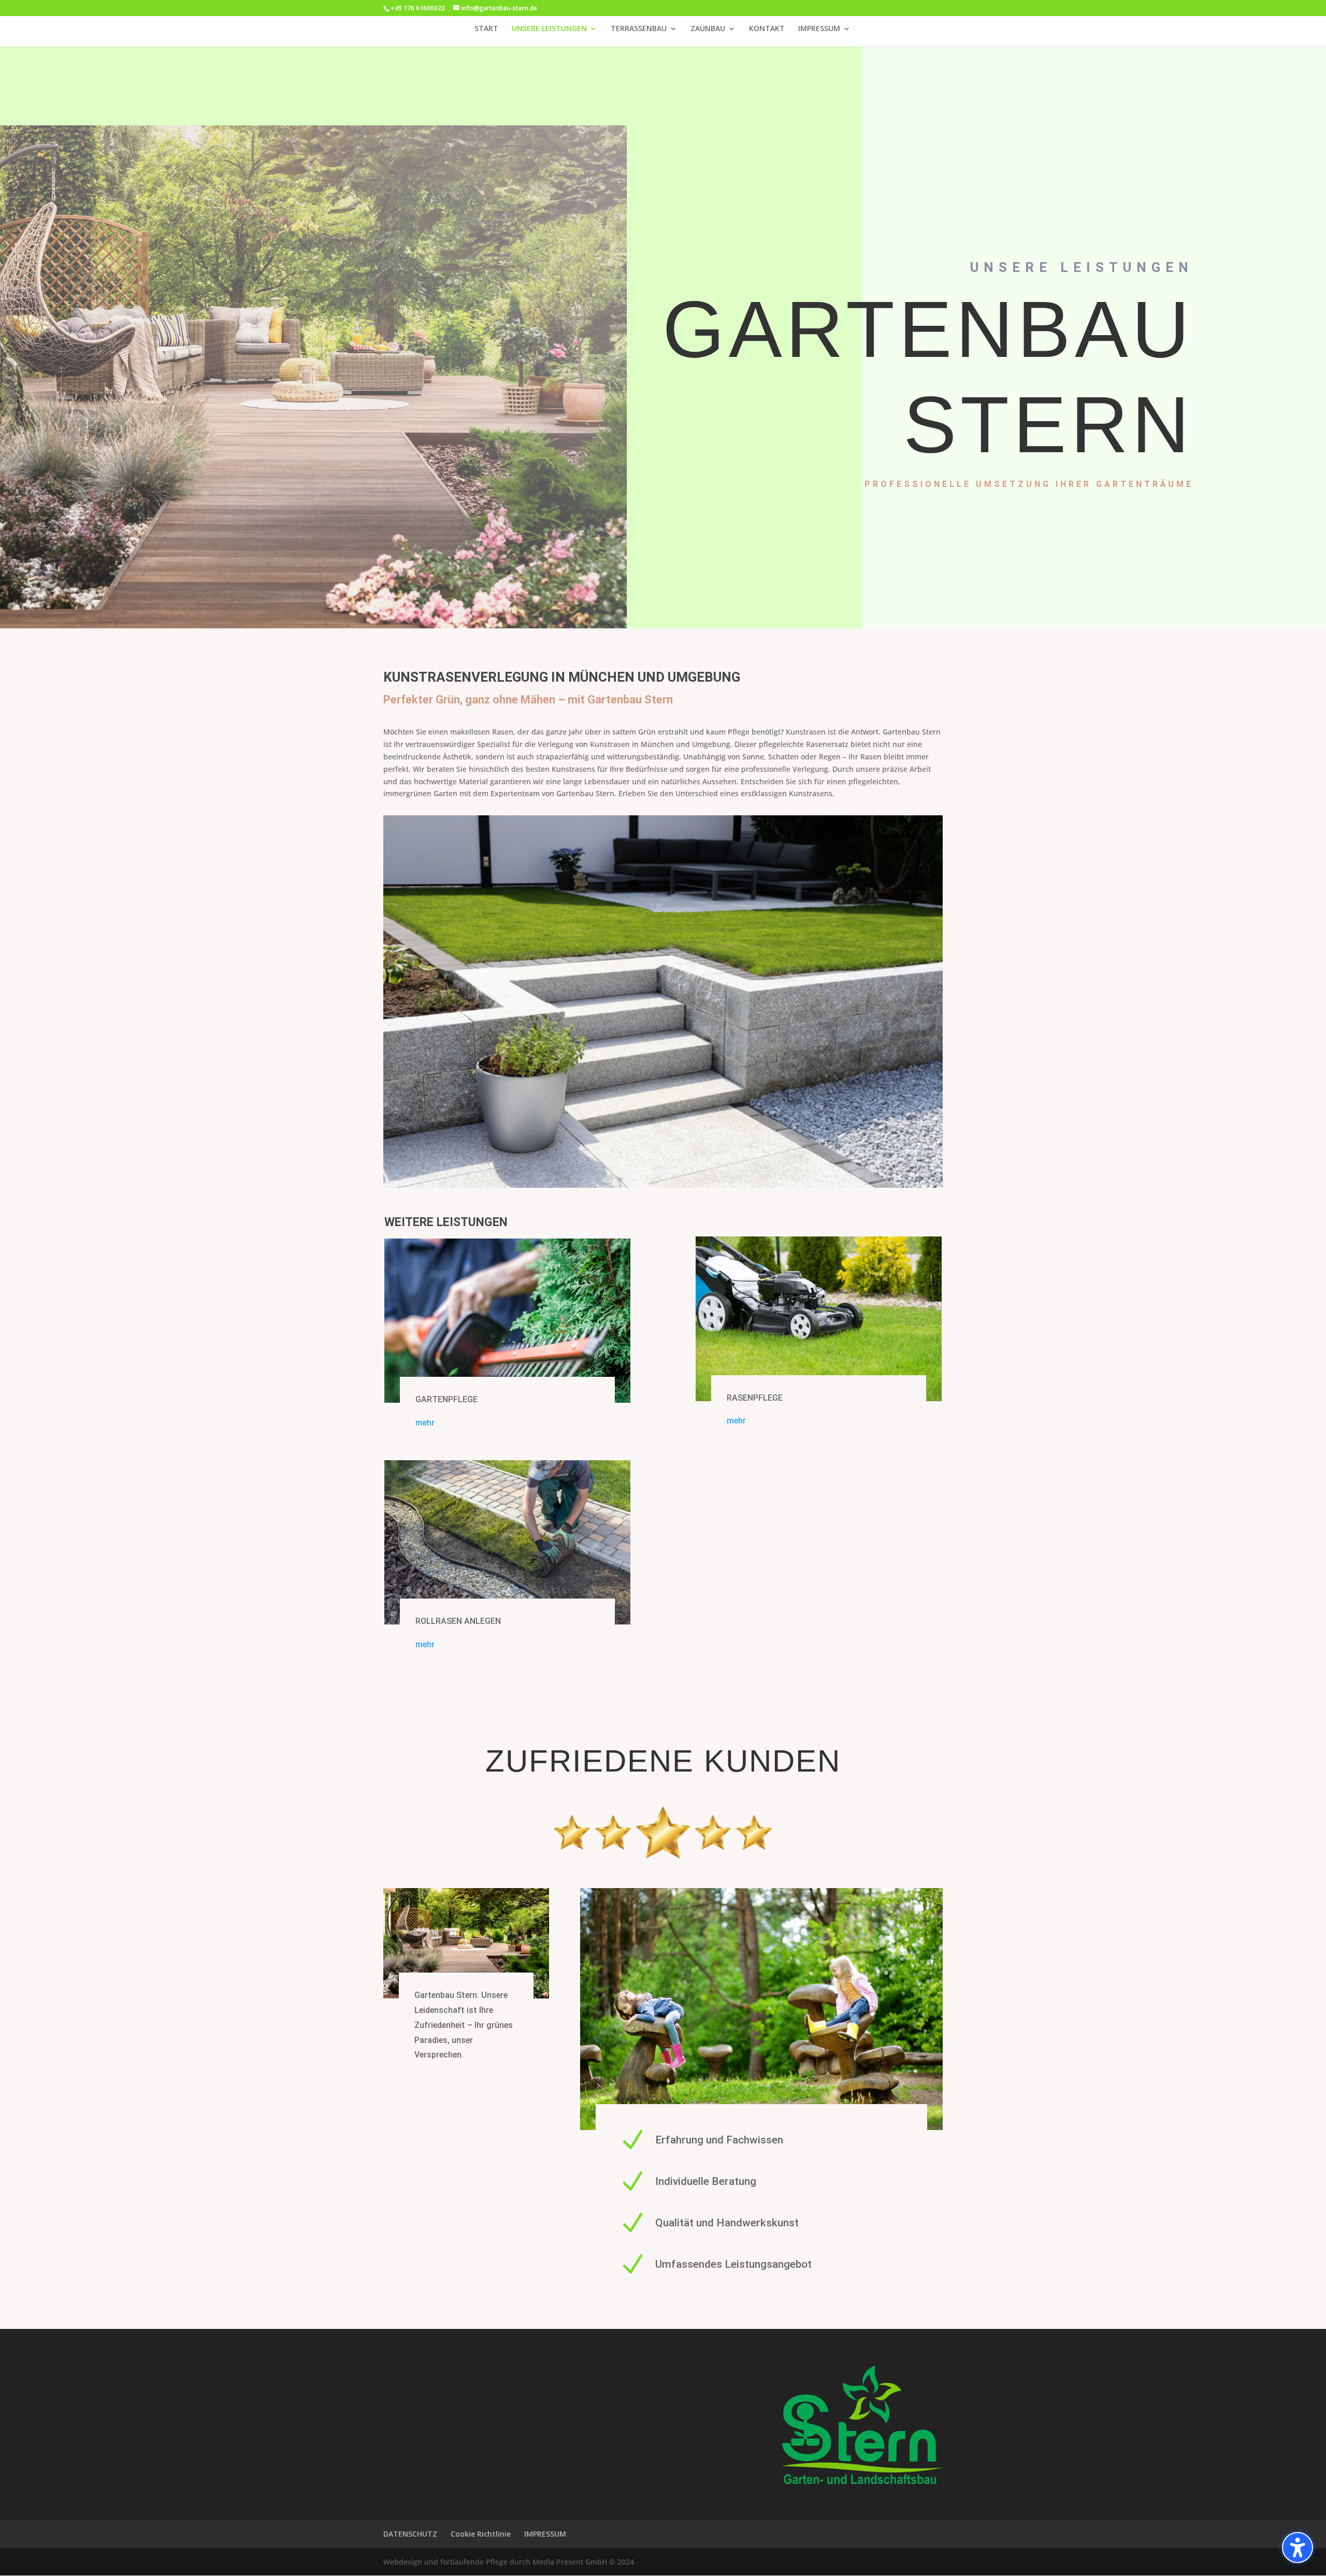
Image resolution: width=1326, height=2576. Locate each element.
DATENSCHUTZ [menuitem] (410, 2534)
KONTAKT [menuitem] (767, 29)
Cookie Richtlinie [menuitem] (481, 2534)
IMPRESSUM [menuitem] (819, 29)
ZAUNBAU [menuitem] (708, 29)
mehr (425, 1423)
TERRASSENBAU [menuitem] (639, 29)
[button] (1298, 2548)
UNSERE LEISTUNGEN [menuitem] (549, 29)
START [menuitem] (486, 29)
